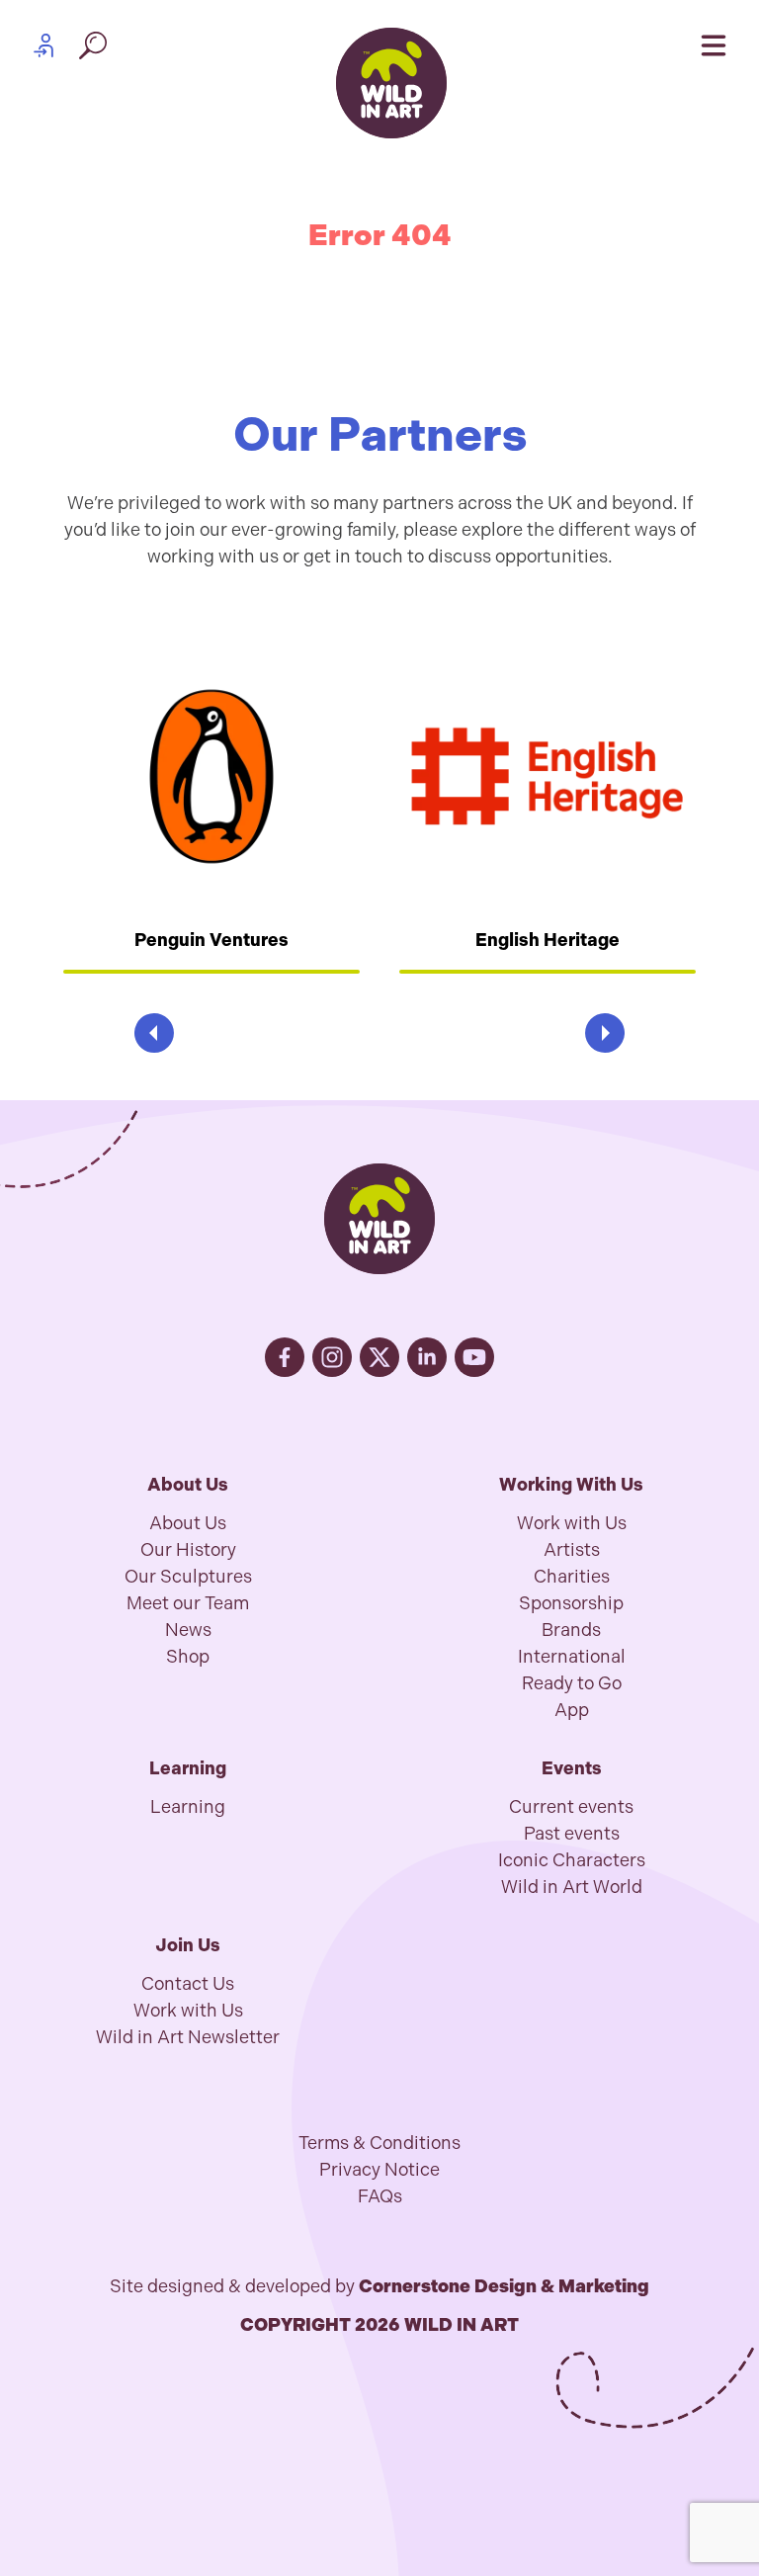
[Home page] (391, 83)
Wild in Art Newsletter (188, 2037)
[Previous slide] (154, 1033)
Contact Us (188, 1984)
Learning (188, 1807)
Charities (572, 1577)
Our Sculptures (188, 1577)
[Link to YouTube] (474, 1357)
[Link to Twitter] (379, 1357)
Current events (571, 1807)
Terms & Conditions (379, 2143)
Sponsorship (571, 1603)
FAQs (380, 2196)
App (572, 1710)
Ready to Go (572, 1683)
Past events (572, 1834)
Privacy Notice (379, 2170)
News (188, 1630)
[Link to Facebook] (285, 1357)
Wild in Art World (572, 1887)
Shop (188, 1657)
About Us (188, 1523)
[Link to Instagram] (332, 1357)
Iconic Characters (572, 1860)
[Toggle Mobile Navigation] (714, 45)
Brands (571, 1630)
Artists (572, 1550)
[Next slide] (605, 1033)
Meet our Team (188, 1603)
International (572, 1657)
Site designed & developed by (379, 2286)
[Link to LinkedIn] (427, 1357)
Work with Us (572, 1523)
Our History (188, 1550)
